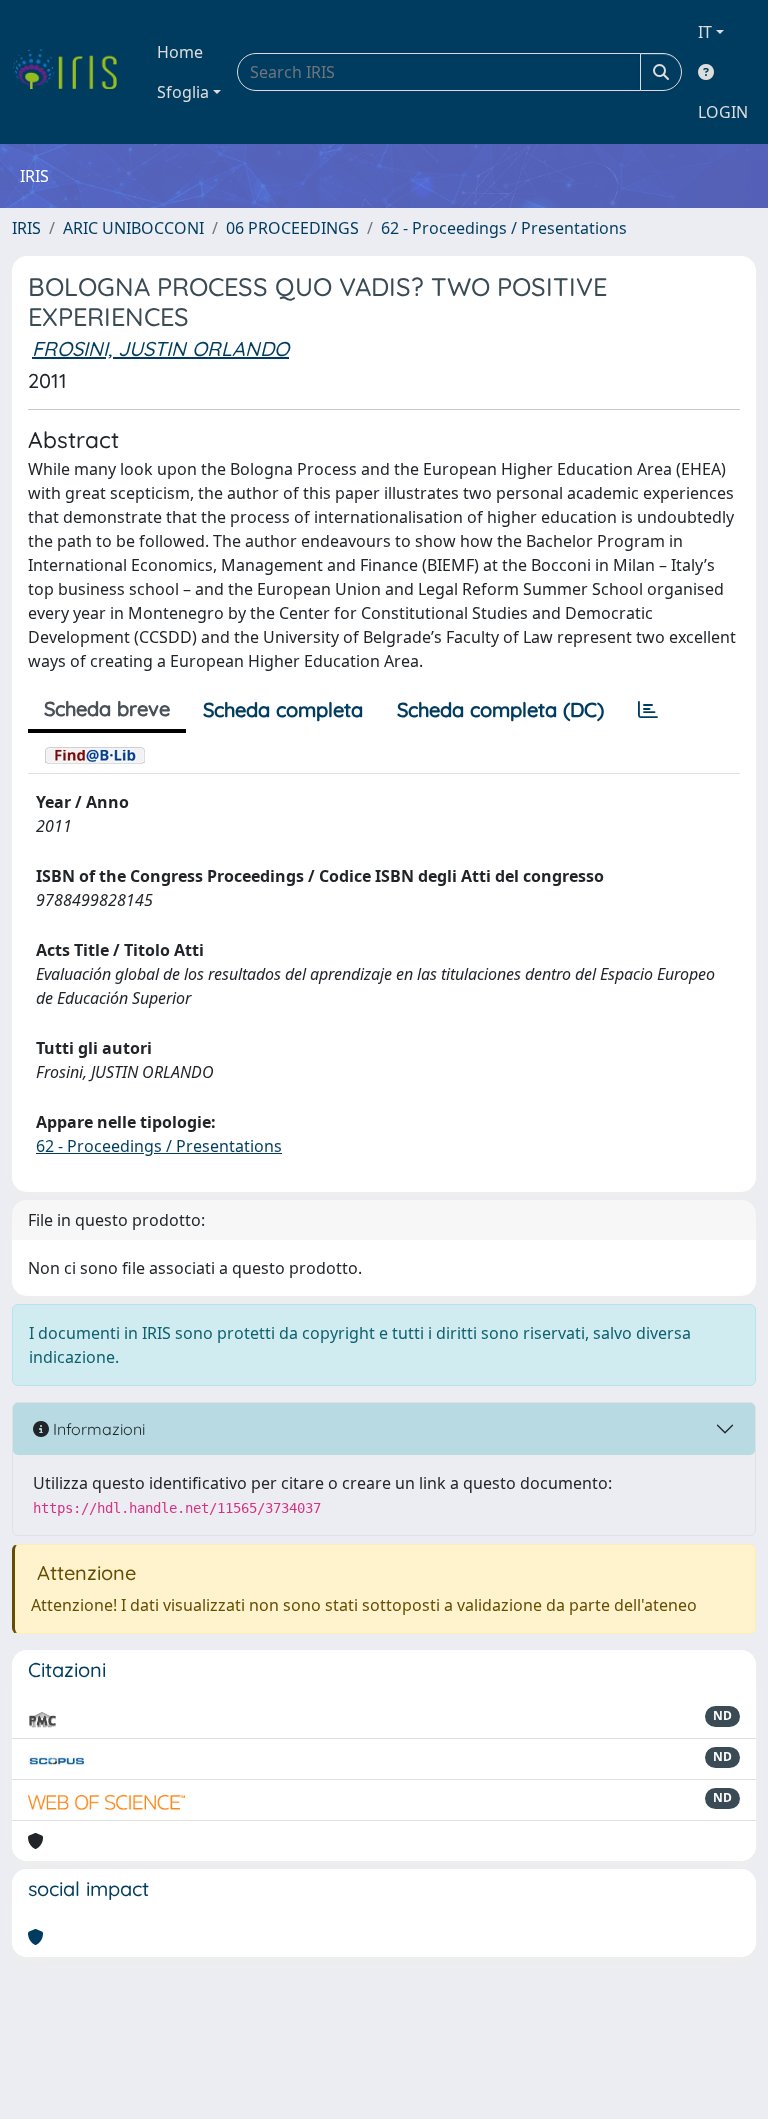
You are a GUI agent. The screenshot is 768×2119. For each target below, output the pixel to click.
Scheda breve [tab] (107, 708)
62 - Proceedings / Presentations (504, 228)
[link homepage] (72, 72)
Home (180, 52)
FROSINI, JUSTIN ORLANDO (160, 348)
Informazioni (97, 1429)
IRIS (26, 228)
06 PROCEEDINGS (292, 228)
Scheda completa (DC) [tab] (500, 709)
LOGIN (723, 112)
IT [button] (705, 32)
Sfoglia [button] (183, 92)
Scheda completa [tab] (283, 709)
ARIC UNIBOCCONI (133, 228)
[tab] (648, 710)
